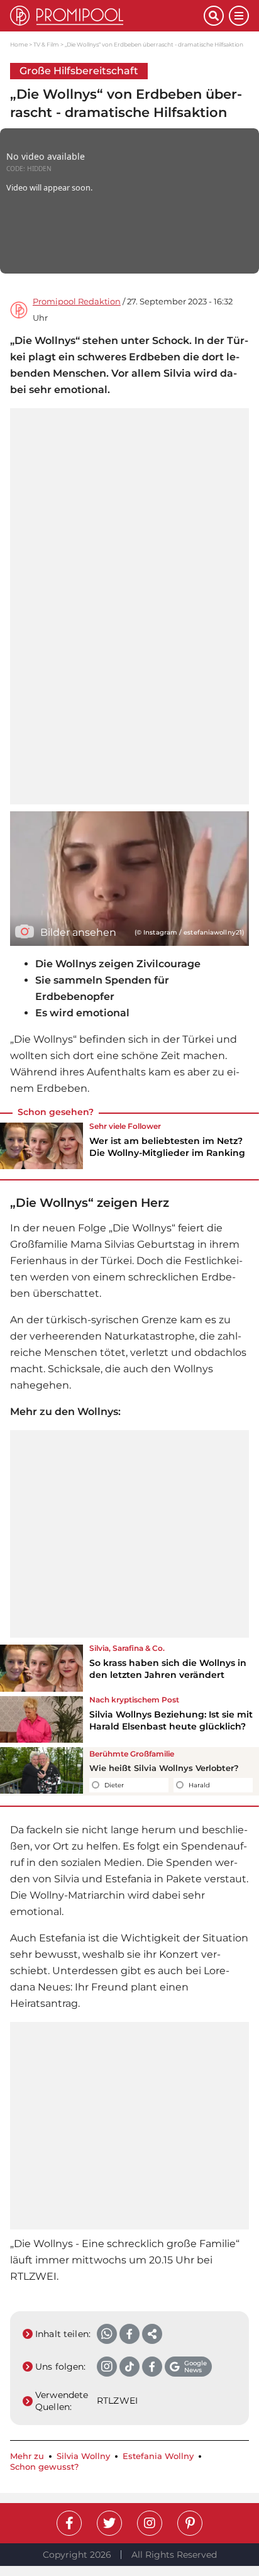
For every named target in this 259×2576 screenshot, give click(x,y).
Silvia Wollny (83, 2456)
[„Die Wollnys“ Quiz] (41, 1771)
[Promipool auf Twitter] (109, 2523)
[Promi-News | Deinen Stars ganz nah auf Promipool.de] (107, 16)
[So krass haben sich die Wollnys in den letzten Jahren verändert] (41, 1668)
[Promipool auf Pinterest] (190, 2523)
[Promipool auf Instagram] (150, 2523)
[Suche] (214, 16)
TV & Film (46, 44)
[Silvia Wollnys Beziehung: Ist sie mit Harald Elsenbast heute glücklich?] (41, 1719)
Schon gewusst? (44, 2467)
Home (19, 44)
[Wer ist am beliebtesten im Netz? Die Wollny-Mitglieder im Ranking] (41, 1146)
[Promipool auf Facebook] (69, 2523)
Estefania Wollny (158, 2456)
